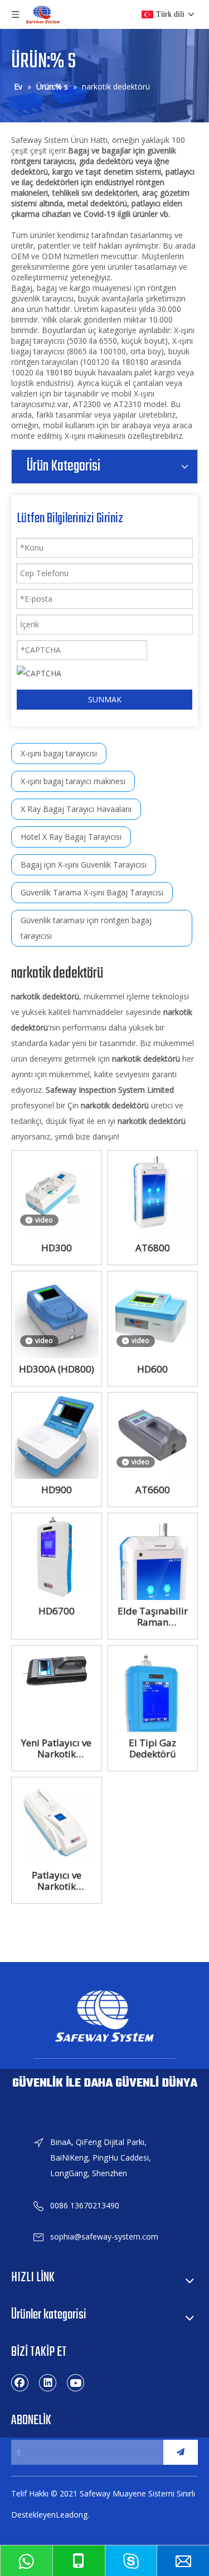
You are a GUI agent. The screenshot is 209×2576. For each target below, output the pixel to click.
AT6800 (153, 1248)
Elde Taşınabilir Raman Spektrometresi (153, 1617)
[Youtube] (76, 2382)
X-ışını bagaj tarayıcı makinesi (73, 781)
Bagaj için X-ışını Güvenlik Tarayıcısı (84, 865)
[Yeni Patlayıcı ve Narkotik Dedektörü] (57, 1669)
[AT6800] (153, 1194)
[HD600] (153, 1315)
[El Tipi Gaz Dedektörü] (153, 1716)
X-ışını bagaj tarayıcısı (59, 753)
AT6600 (153, 1490)
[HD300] (57, 1194)
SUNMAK (105, 699)
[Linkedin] (48, 2382)
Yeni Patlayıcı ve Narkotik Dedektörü (56, 1748)
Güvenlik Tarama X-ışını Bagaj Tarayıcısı (92, 892)
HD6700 (57, 1611)
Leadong (72, 2515)
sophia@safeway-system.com (104, 2236)
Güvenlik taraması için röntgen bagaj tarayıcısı (86, 928)
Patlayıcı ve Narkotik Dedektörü (57, 1881)
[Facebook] (20, 2382)
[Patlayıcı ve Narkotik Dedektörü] (57, 1821)
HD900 (57, 1490)
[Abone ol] (181, 2452)
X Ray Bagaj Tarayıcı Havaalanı (76, 809)
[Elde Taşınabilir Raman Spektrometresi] (153, 1591)
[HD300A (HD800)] (57, 1315)
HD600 (152, 1369)
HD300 (57, 1248)
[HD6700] (57, 1557)
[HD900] (57, 1436)
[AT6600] (153, 1436)
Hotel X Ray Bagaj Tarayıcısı (71, 837)
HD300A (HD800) (57, 1369)
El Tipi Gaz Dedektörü (152, 1748)
